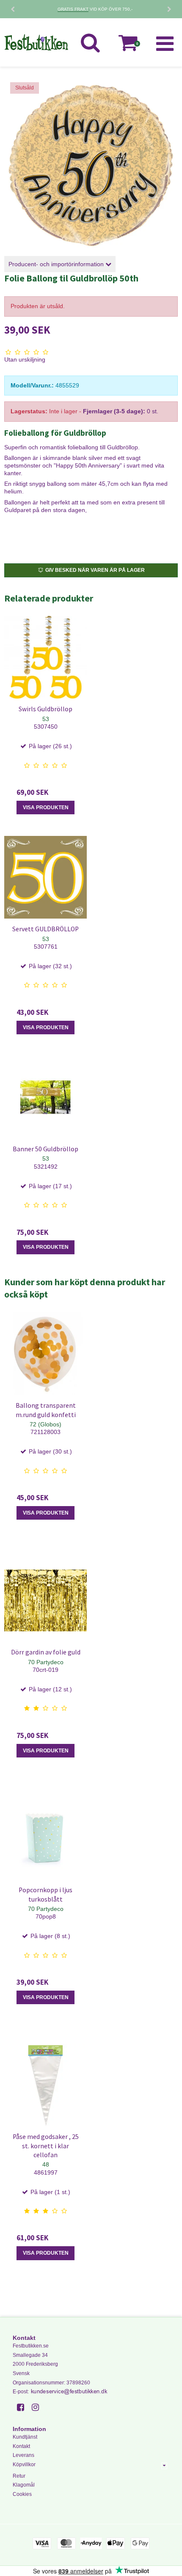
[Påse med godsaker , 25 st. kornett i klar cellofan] (45, 2085)
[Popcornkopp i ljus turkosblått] (45, 1838)
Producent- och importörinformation (57, 264)
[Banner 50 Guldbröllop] (45, 1097)
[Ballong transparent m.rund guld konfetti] (45, 1354)
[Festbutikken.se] (36, 42)
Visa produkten (46, 808)
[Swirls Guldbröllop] (45, 657)
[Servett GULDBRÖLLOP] (45, 877)
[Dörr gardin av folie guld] (45, 1600)
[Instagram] (38, 2407)
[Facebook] (23, 2407)
